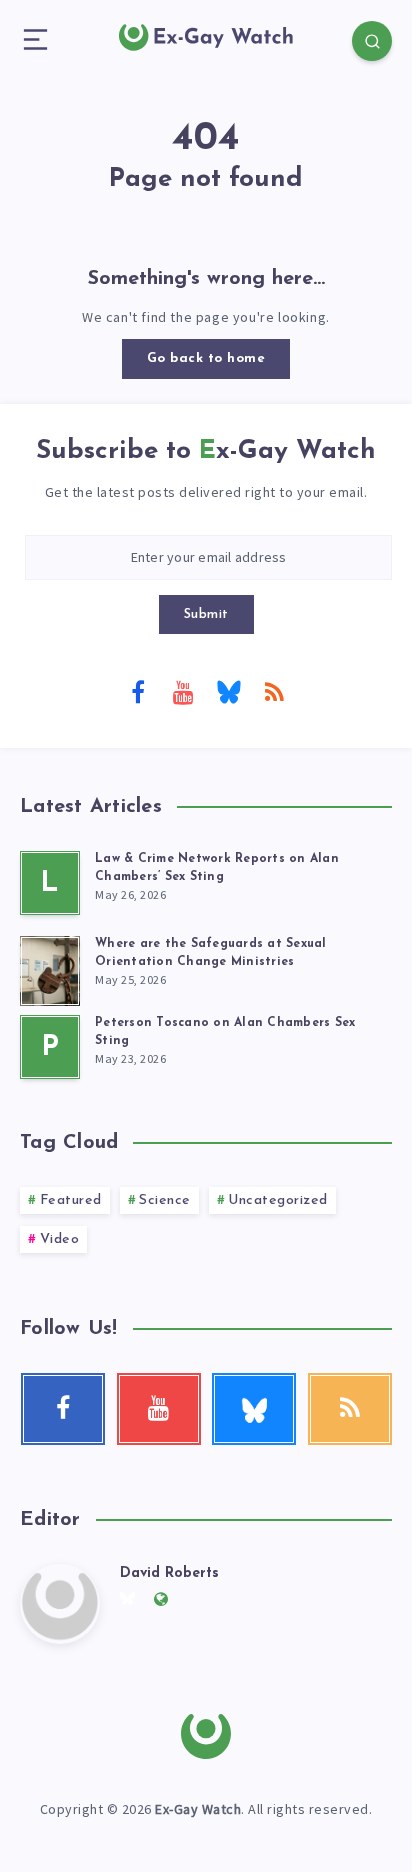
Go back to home (206, 358)
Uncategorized (278, 1200)
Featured (71, 1200)
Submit (206, 614)
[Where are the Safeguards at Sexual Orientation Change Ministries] (50, 968)
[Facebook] (138, 691)
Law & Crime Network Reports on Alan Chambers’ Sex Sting (217, 867)
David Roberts (169, 1573)
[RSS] (274, 691)
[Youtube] (183, 691)
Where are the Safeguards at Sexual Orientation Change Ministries (211, 952)
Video (60, 1239)
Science (165, 1200)
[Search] (372, 41)
